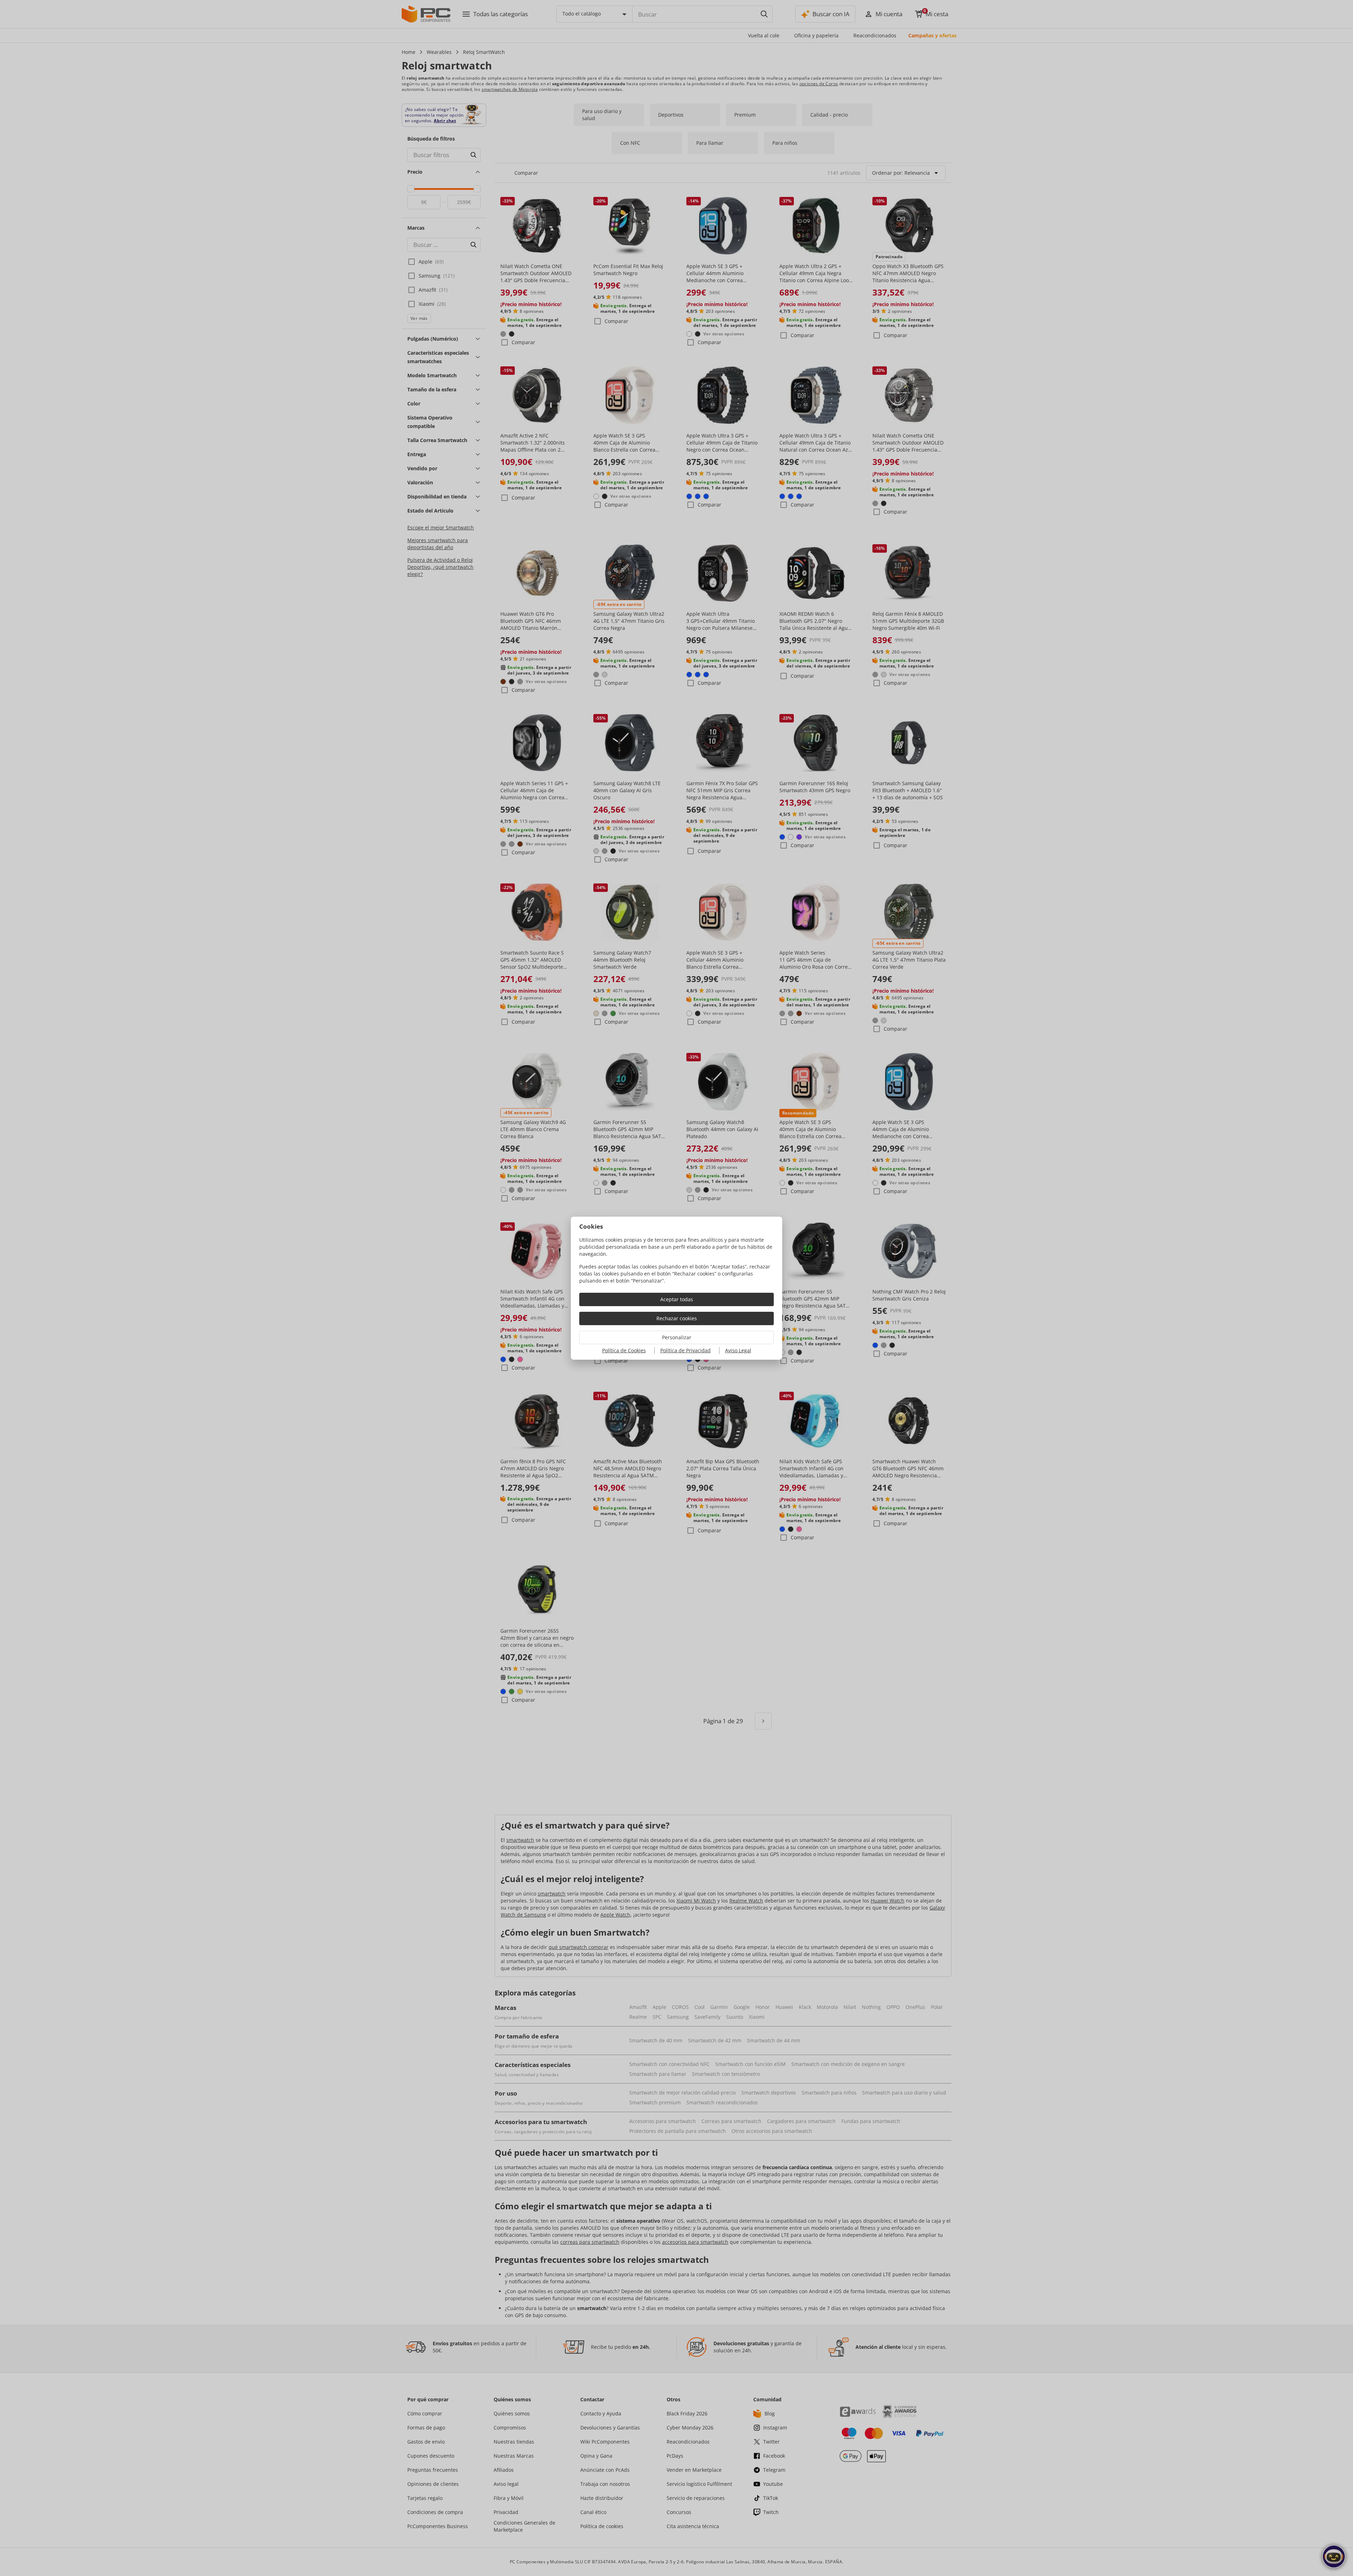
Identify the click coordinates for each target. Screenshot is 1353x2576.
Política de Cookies (624, 1350)
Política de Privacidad (685, 1350)
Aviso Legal (738, 1350)
